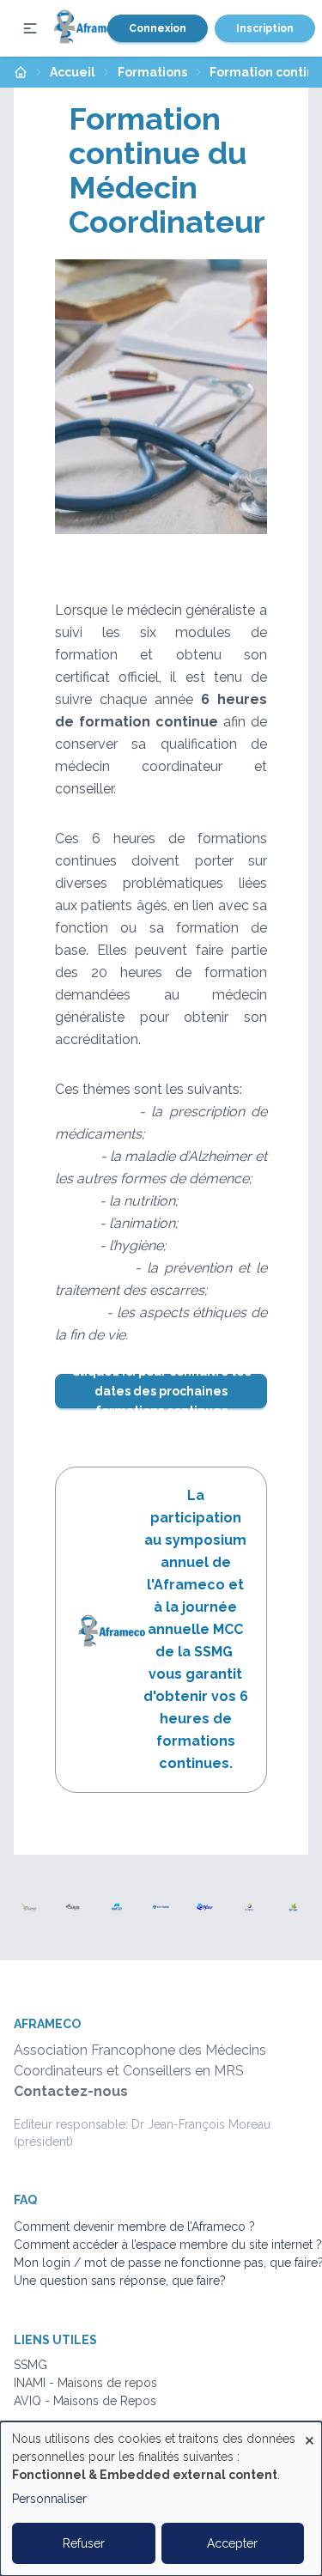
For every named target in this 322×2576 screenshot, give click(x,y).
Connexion (158, 28)
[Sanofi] (249, 1907)
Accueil (73, 72)
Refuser (84, 2543)
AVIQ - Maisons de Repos (85, 2401)
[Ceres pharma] (73, 1907)
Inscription (265, 28)
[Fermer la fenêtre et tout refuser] (309, 2432)
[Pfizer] (205, 1907)
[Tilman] (293, 1907)
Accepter (232, 2543)
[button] (30, 28)
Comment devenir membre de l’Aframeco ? (134, 2227)
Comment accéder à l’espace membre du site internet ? (168, 2245)
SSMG (30, 2365)
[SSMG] (29, 1907)
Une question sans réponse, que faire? (120, 2281)
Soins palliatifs (53, 2419)
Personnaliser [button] (49, 2499)
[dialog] (161, 2499)
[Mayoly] (117, 1907)
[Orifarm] (161, 1907)
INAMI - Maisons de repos (85, 2383)
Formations (152, 72)
